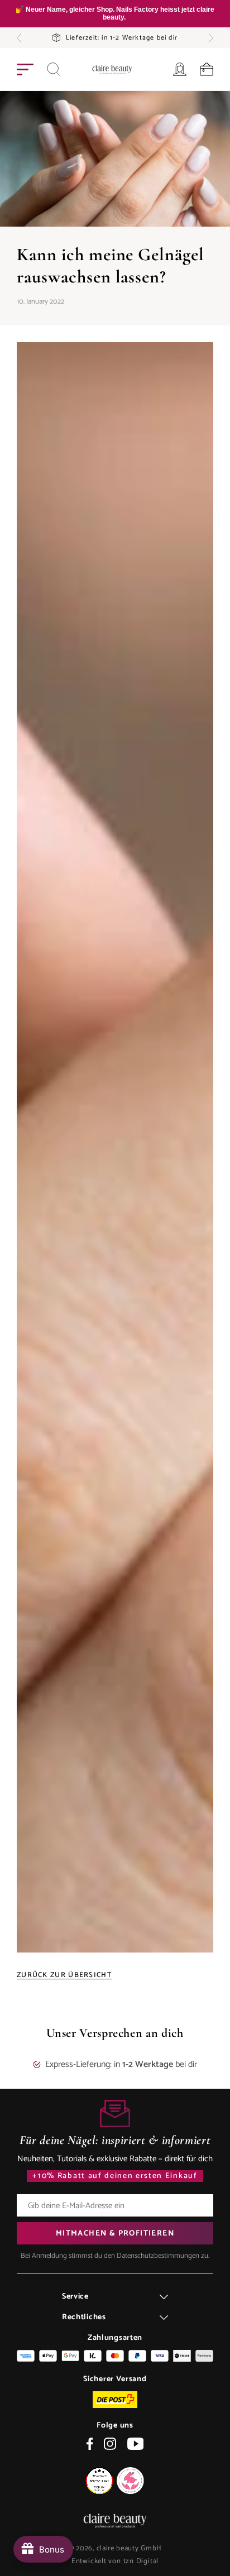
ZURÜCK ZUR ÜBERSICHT (64, 1975)
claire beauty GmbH (130, 2548)
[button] (19, 38)
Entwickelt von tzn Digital (115, 2561)
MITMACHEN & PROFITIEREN (115, 2234)
